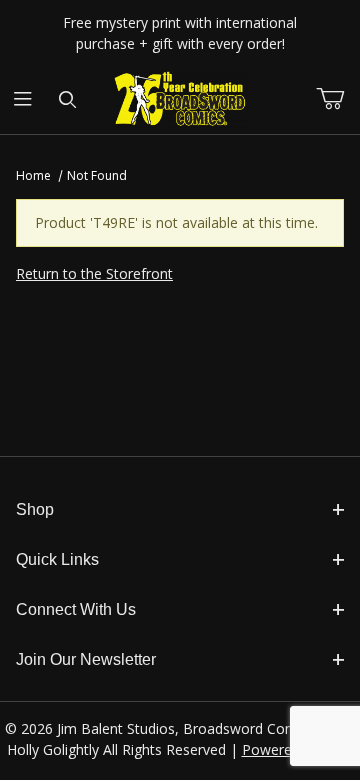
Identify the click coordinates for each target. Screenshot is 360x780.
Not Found (97, 175)
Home (33, 175)
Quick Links (57, 559)
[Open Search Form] (67, 100)
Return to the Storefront (94, 273)
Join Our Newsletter (86, 659)
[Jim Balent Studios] (180, 98)
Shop (35, 509)
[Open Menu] (22, 100)
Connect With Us (76, 609)
